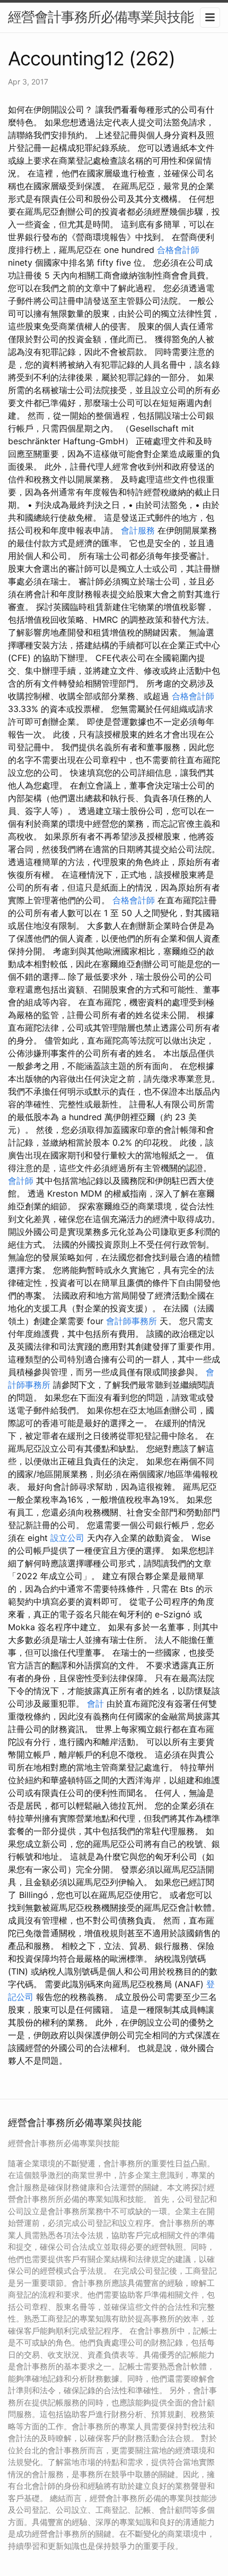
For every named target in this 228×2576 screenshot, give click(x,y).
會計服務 (138, 530)
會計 (95, 1704)
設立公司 (67, 1538)
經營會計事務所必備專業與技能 (101, 17)
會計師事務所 (131, 1321)
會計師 (21, 1181)
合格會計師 (178, 250)
